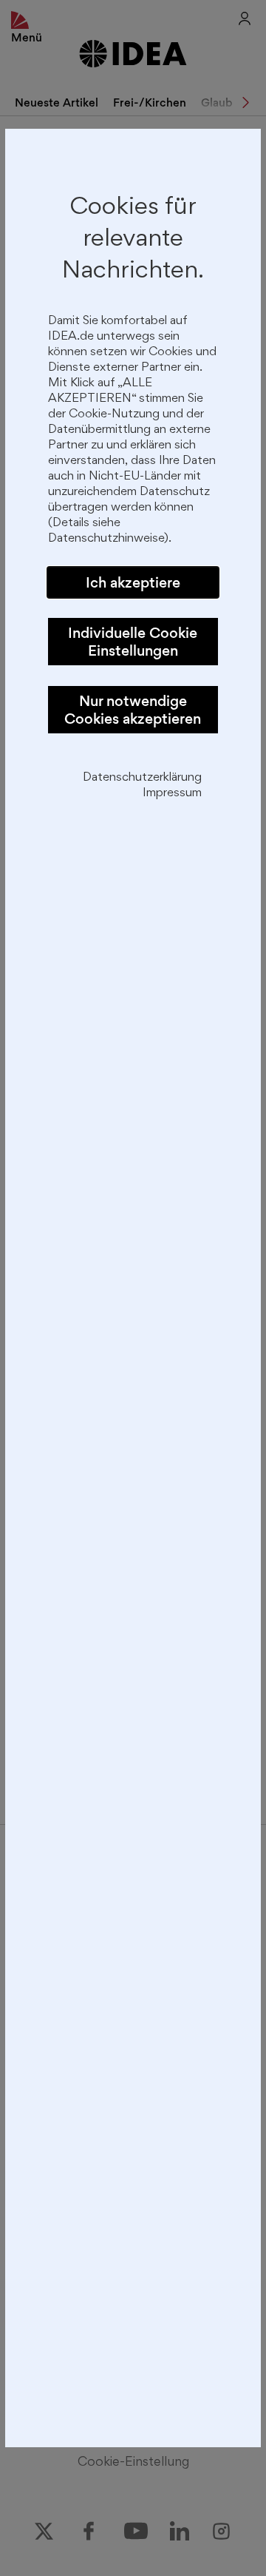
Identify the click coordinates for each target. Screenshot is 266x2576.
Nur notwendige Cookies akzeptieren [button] (133, 710)
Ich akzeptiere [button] (133, 582)
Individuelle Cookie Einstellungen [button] (133, 642)
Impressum (172, 794)
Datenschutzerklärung (142, 778)
